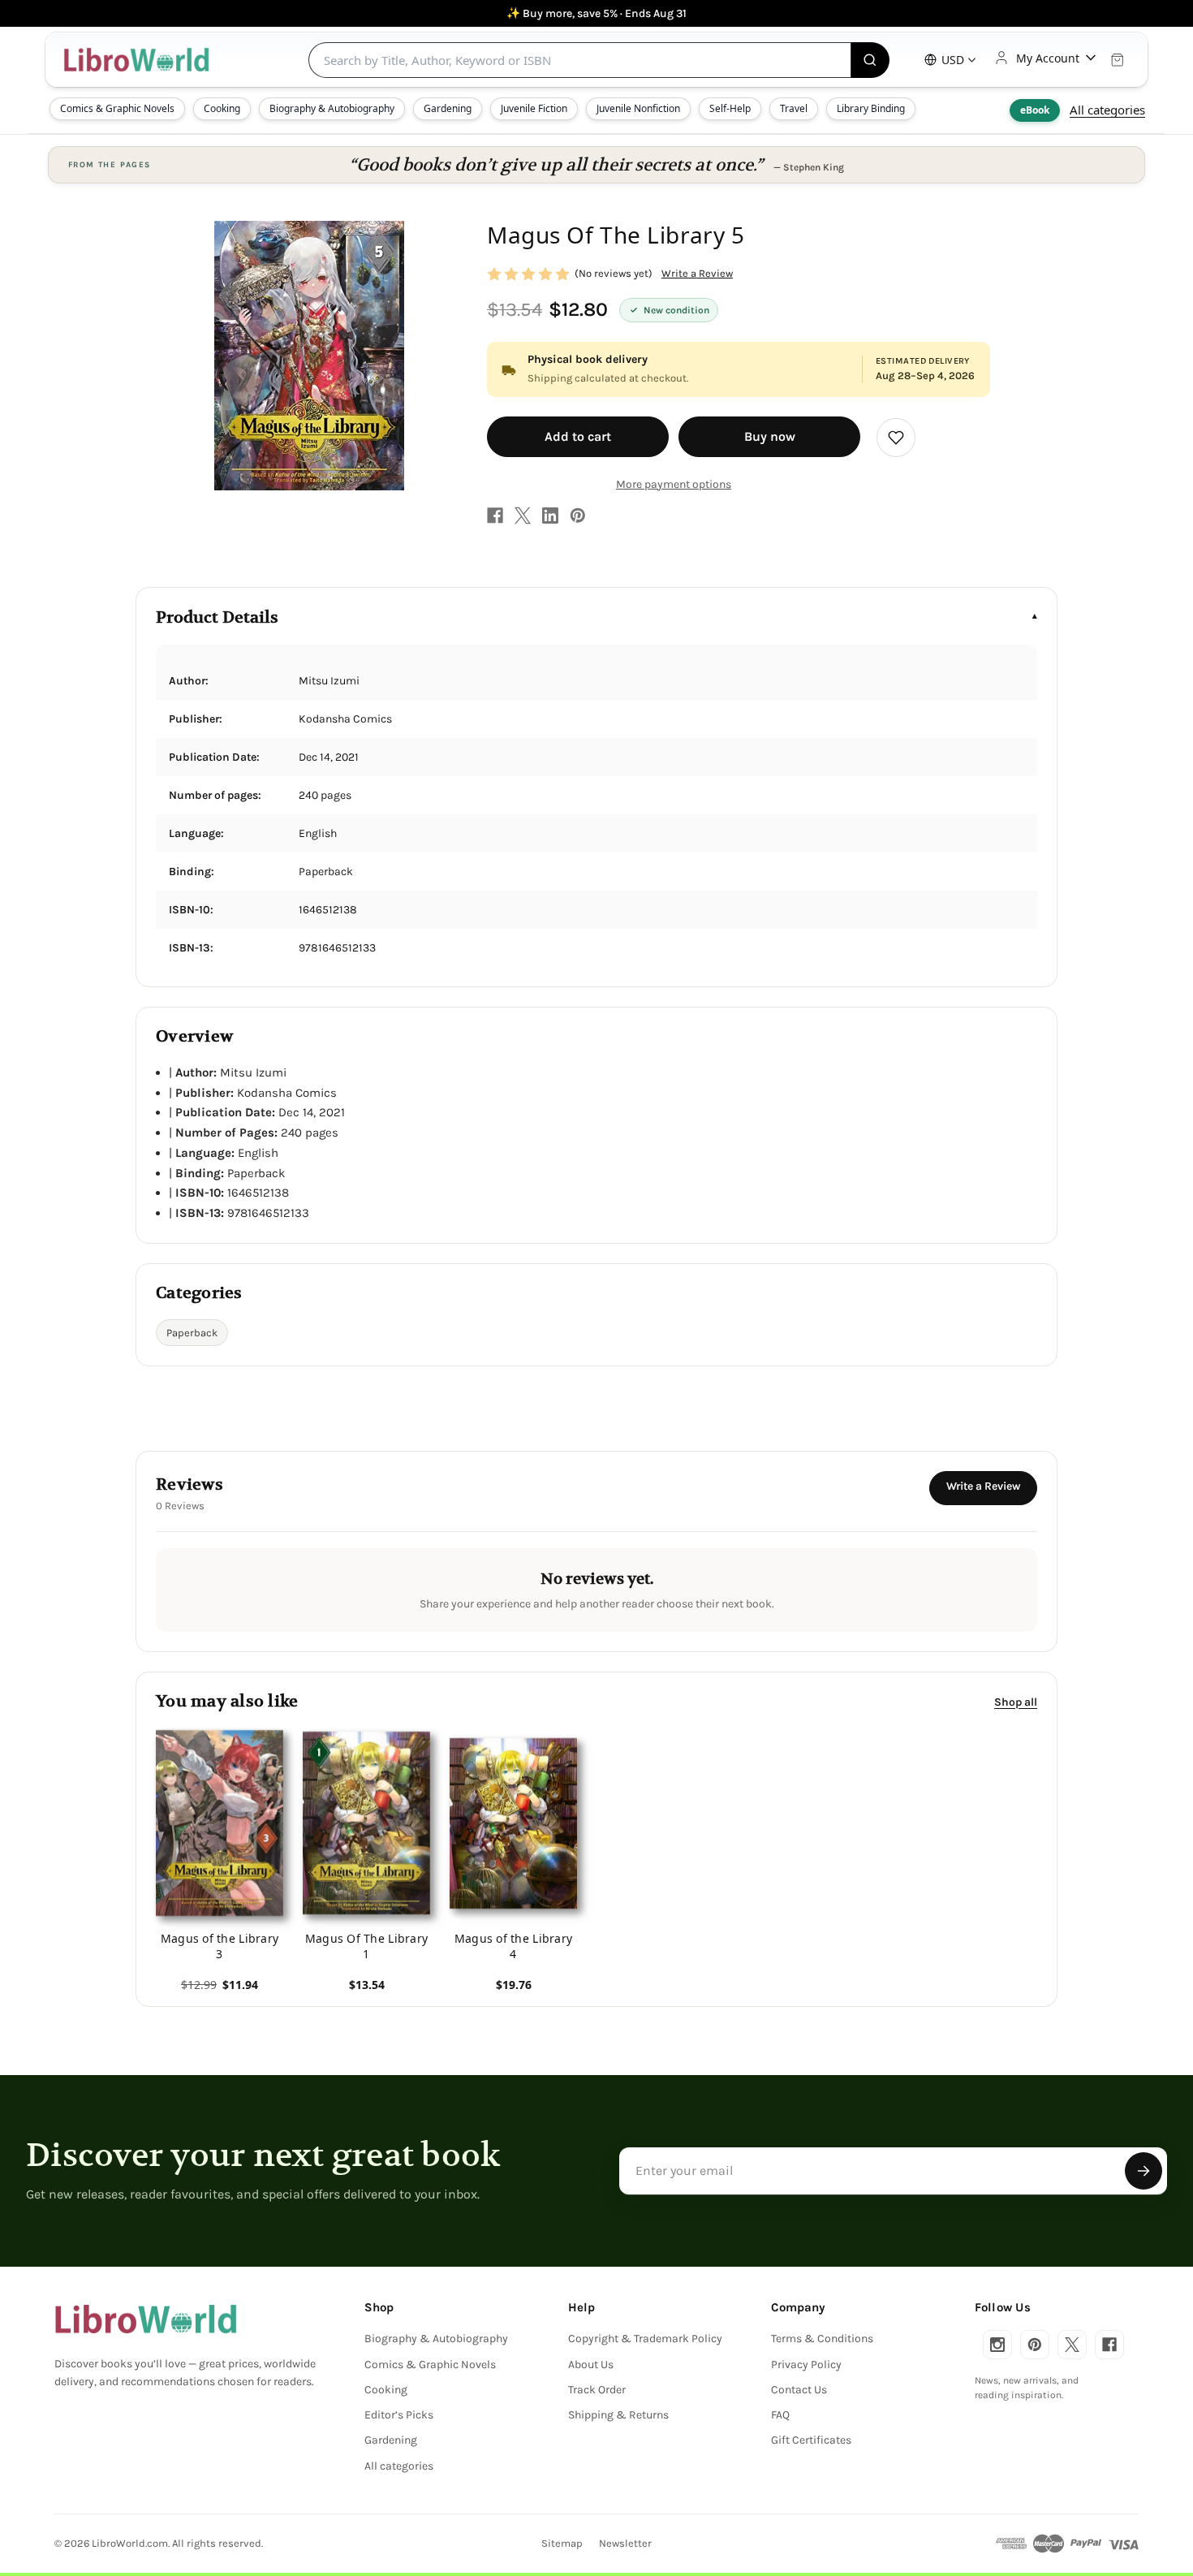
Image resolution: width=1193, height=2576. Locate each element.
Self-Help (730, 108)
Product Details (217, 617)
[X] (523, 516)
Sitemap (562, 2543)
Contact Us (799, 2390)
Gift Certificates (811, 2440)
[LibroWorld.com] (146, 2319)
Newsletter (625, 2543)
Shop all (1016, 1701)
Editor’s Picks (399, 2415)
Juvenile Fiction (534, 108)
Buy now (770, 436)
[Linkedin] (550, 516)
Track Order (597, 2390)
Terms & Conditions (822, 2339)
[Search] (870, 60)
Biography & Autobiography (332, 108)
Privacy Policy (806, 2365)
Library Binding (871, 108)
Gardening (448, 108)
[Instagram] (997, 2345)
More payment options (674, 484)
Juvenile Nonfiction (638, 108)
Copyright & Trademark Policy (645, 2339)
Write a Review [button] (697, 273)
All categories (1107, 110)
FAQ (780, 2415)
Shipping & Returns (618, 2415)
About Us (591, 2365)
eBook (1035, 110)
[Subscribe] (1143, 2171)
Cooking (222, 108)
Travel (794, 108)
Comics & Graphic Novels (117, 108)
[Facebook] (495, 516)
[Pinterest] (578, 516)
